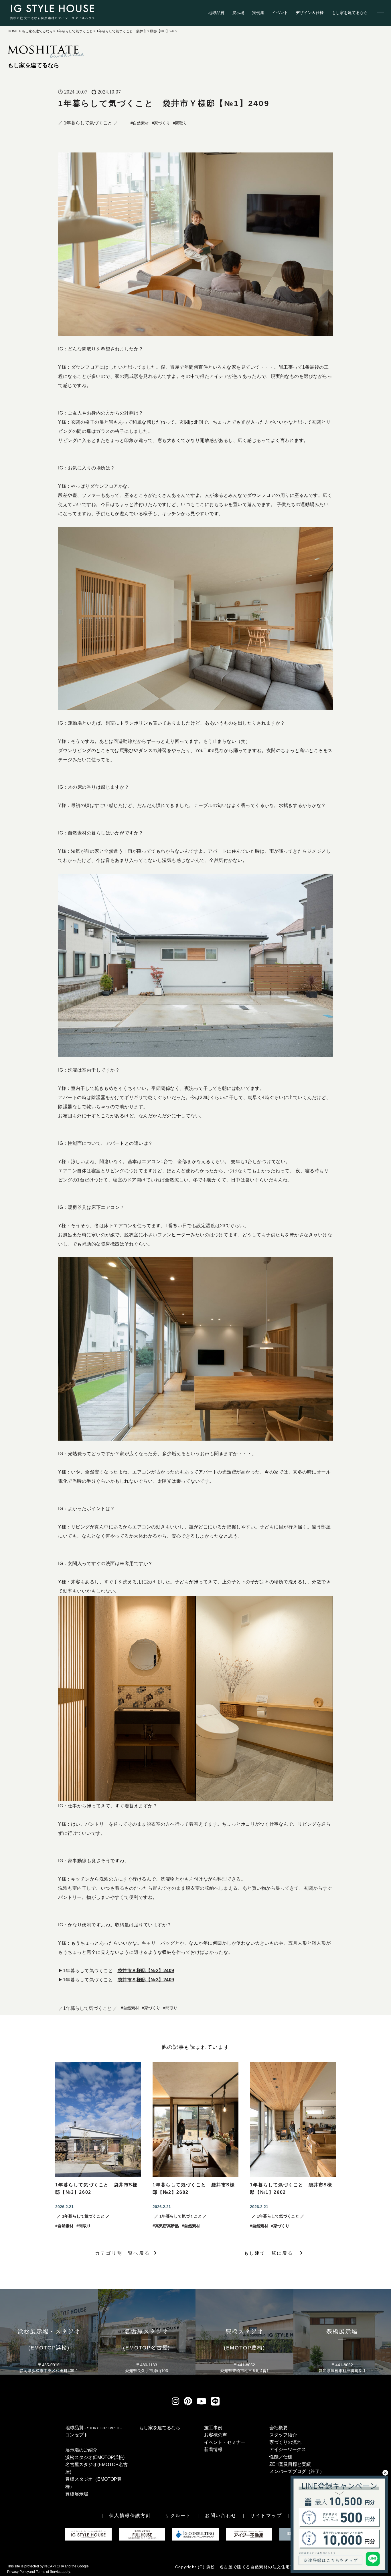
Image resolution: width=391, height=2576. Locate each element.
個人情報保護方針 (130, 2515)
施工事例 (213, 2428)
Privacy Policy (18, 2572)
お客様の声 (216, 2435)
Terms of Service (49, 2572)
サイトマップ (266, 2515)
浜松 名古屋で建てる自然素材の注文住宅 (248, 2567)
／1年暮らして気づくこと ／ (88, 2008)
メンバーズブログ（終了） (297, 2471)
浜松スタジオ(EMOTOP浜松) (95, 2457)
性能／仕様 (281, 2457)
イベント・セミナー (225, 2442)
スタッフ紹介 (283, 2435)
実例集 (258, 13)
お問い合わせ (221, 2515)
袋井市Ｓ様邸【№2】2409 (146, 1971)
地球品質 (216, 13)
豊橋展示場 (77, 2494)
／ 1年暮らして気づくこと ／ (88, 123)
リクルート (178, 2515)
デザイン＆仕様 (310, 13)
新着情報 (213, 2449)
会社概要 (279, 2428)
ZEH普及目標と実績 (290, 2464)
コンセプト (77, 2435)
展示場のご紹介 (81, 2450)
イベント (280, 13)
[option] (98, 2146)
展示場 (238, 13)
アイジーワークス (288, 2449)
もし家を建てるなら (350, 13)
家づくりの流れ (285, 2442)
